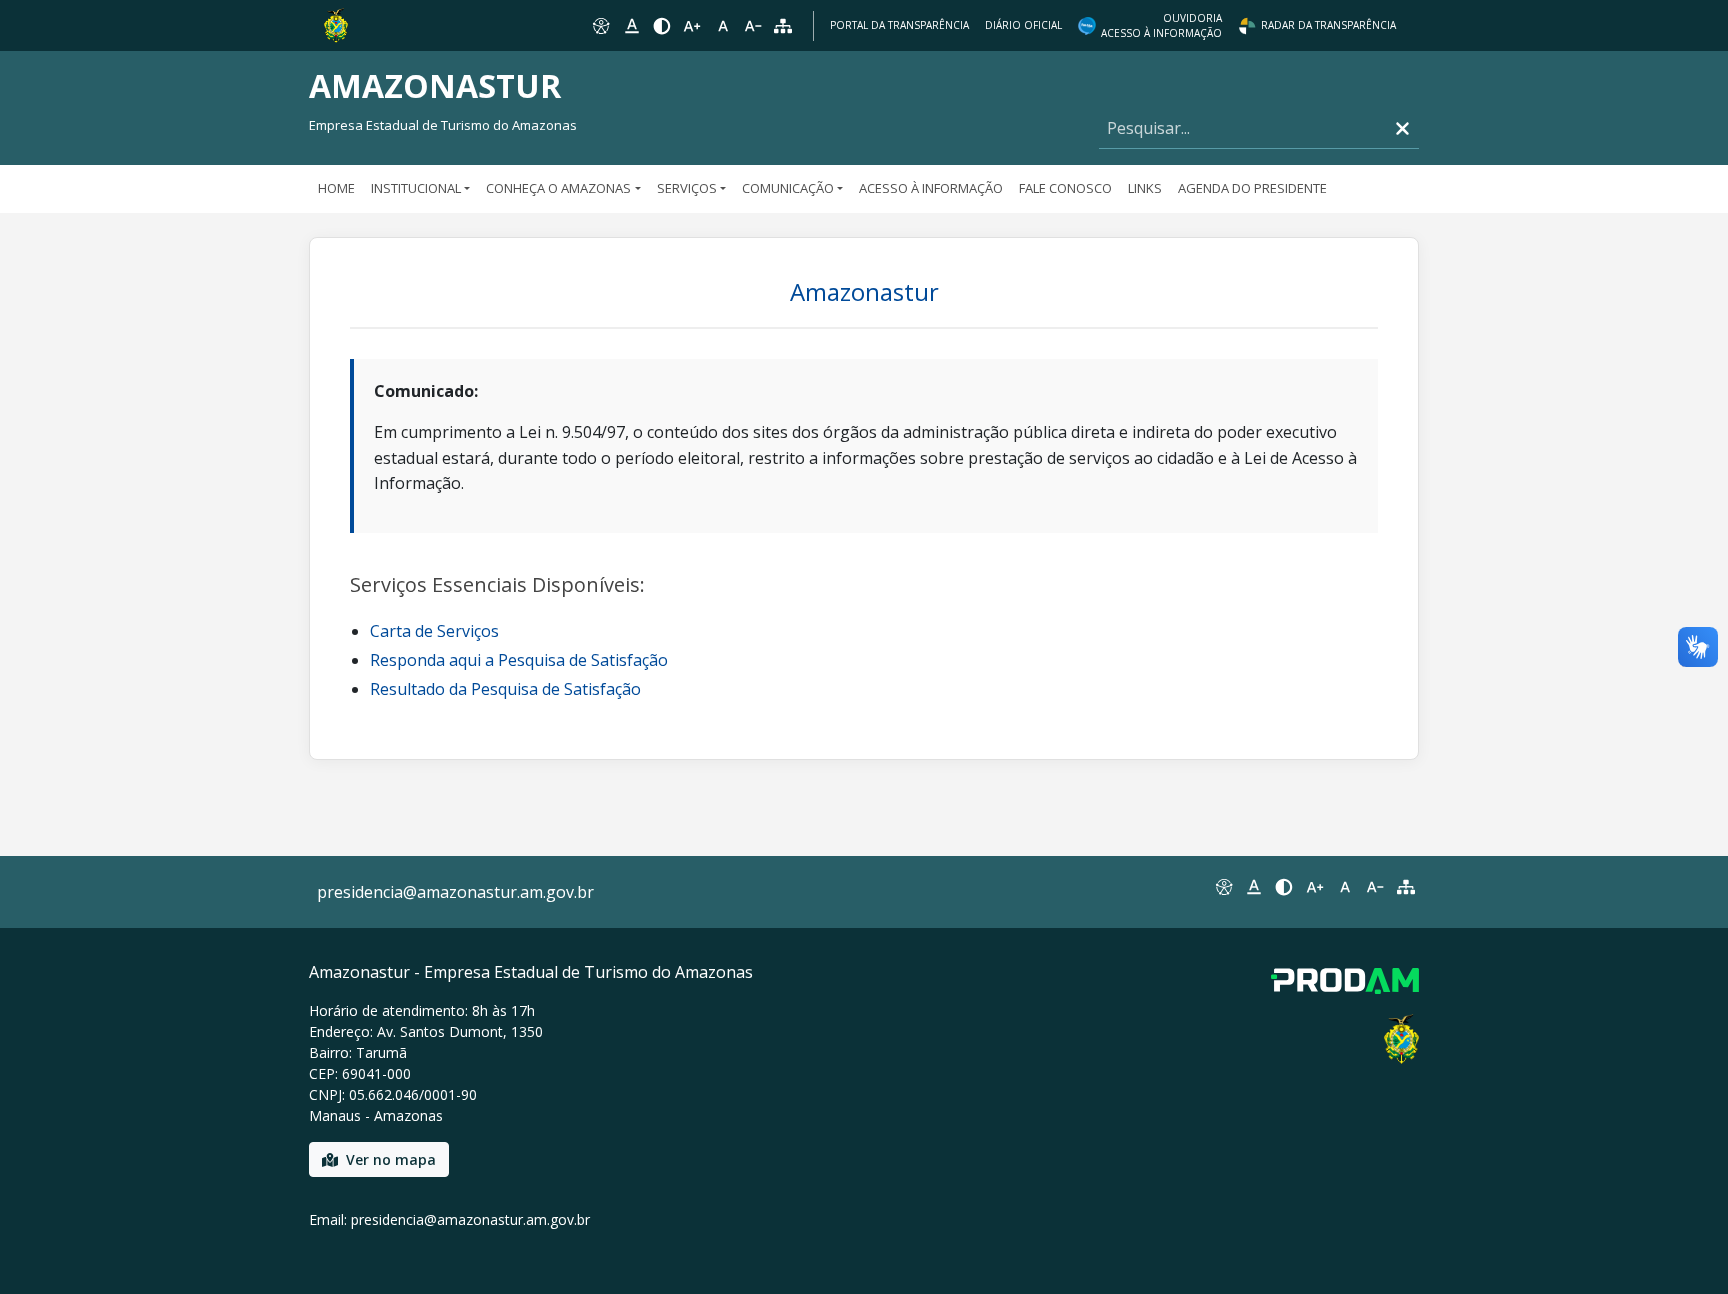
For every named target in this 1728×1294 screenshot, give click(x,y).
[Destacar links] (631, 26)
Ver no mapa (391, 1159)
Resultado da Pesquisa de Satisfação (505, 689)
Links (1145, 188)
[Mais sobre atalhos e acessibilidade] (1223, 887)
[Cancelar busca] (1402, 128)
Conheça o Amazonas (558, 188)
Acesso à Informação (931, 188)
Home (336, 188)
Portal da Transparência (899, 25)
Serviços (687, 188)
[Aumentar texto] (692, 26)
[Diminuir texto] (753, 26)
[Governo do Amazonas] (336, 24)
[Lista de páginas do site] (1406, 887)
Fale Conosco (1065, 188)
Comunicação (788, 188)
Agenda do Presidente (1252, 188)
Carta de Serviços (434, 631)
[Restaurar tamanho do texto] (723, 26)
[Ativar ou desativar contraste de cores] (662, 26)
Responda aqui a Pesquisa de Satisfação (519, 660)
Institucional (416, 188)
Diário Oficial (1023, 25)
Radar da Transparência (1328, 25)
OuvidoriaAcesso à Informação (1161, 25)
